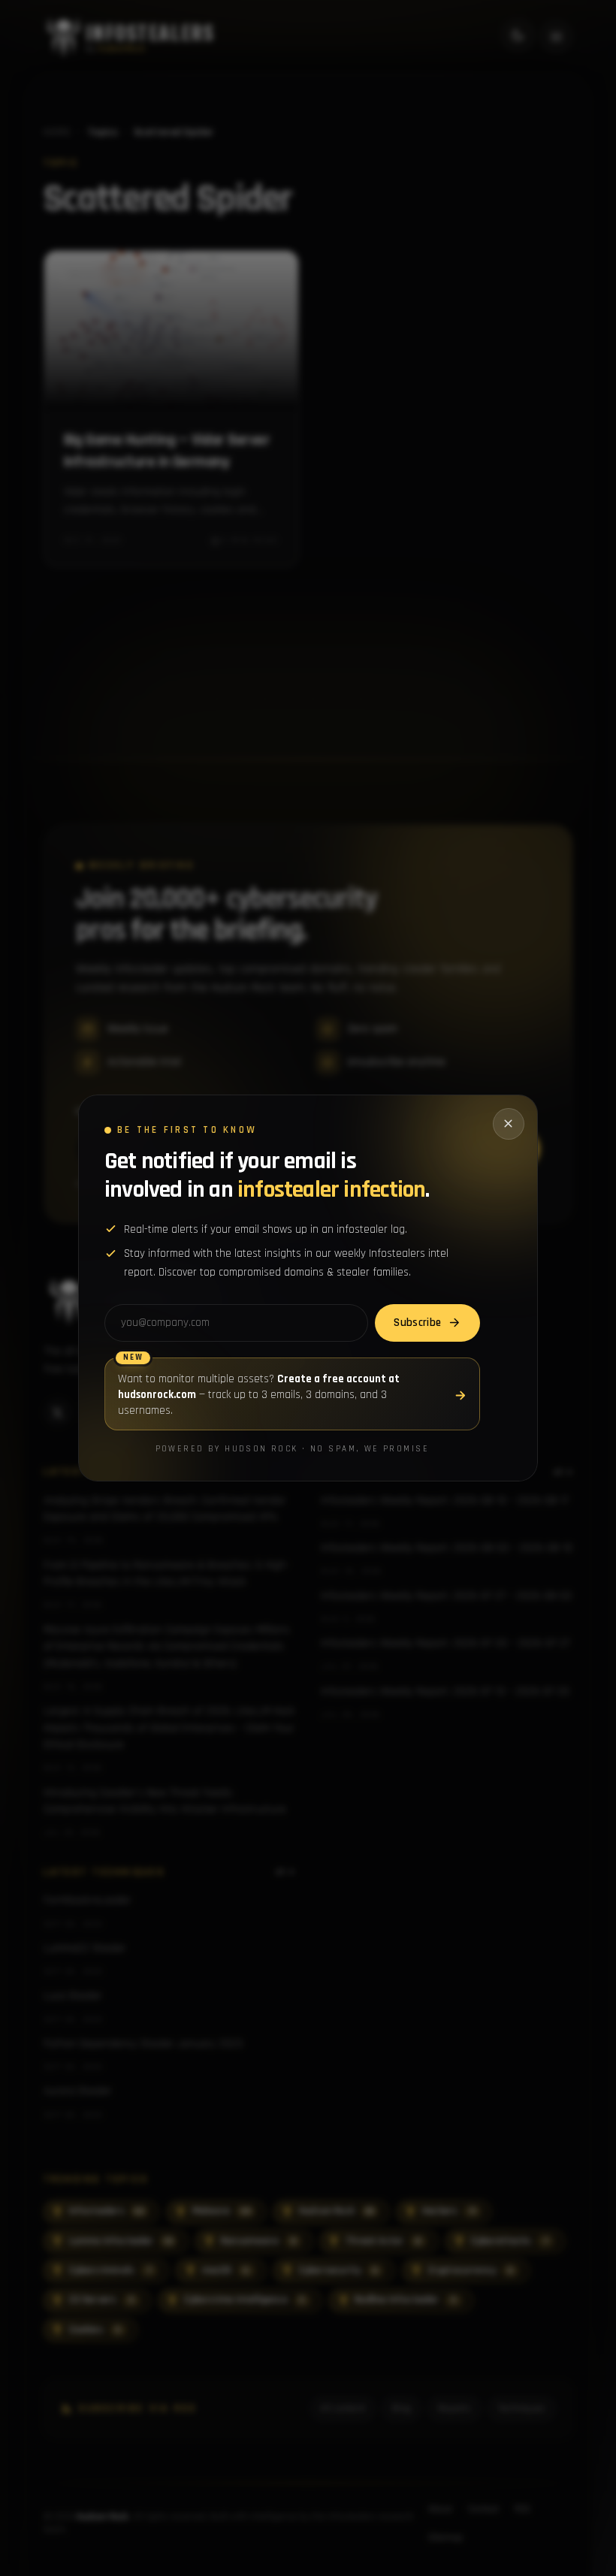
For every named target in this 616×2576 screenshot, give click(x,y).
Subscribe (417, 1323)
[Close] (509, 1124)
